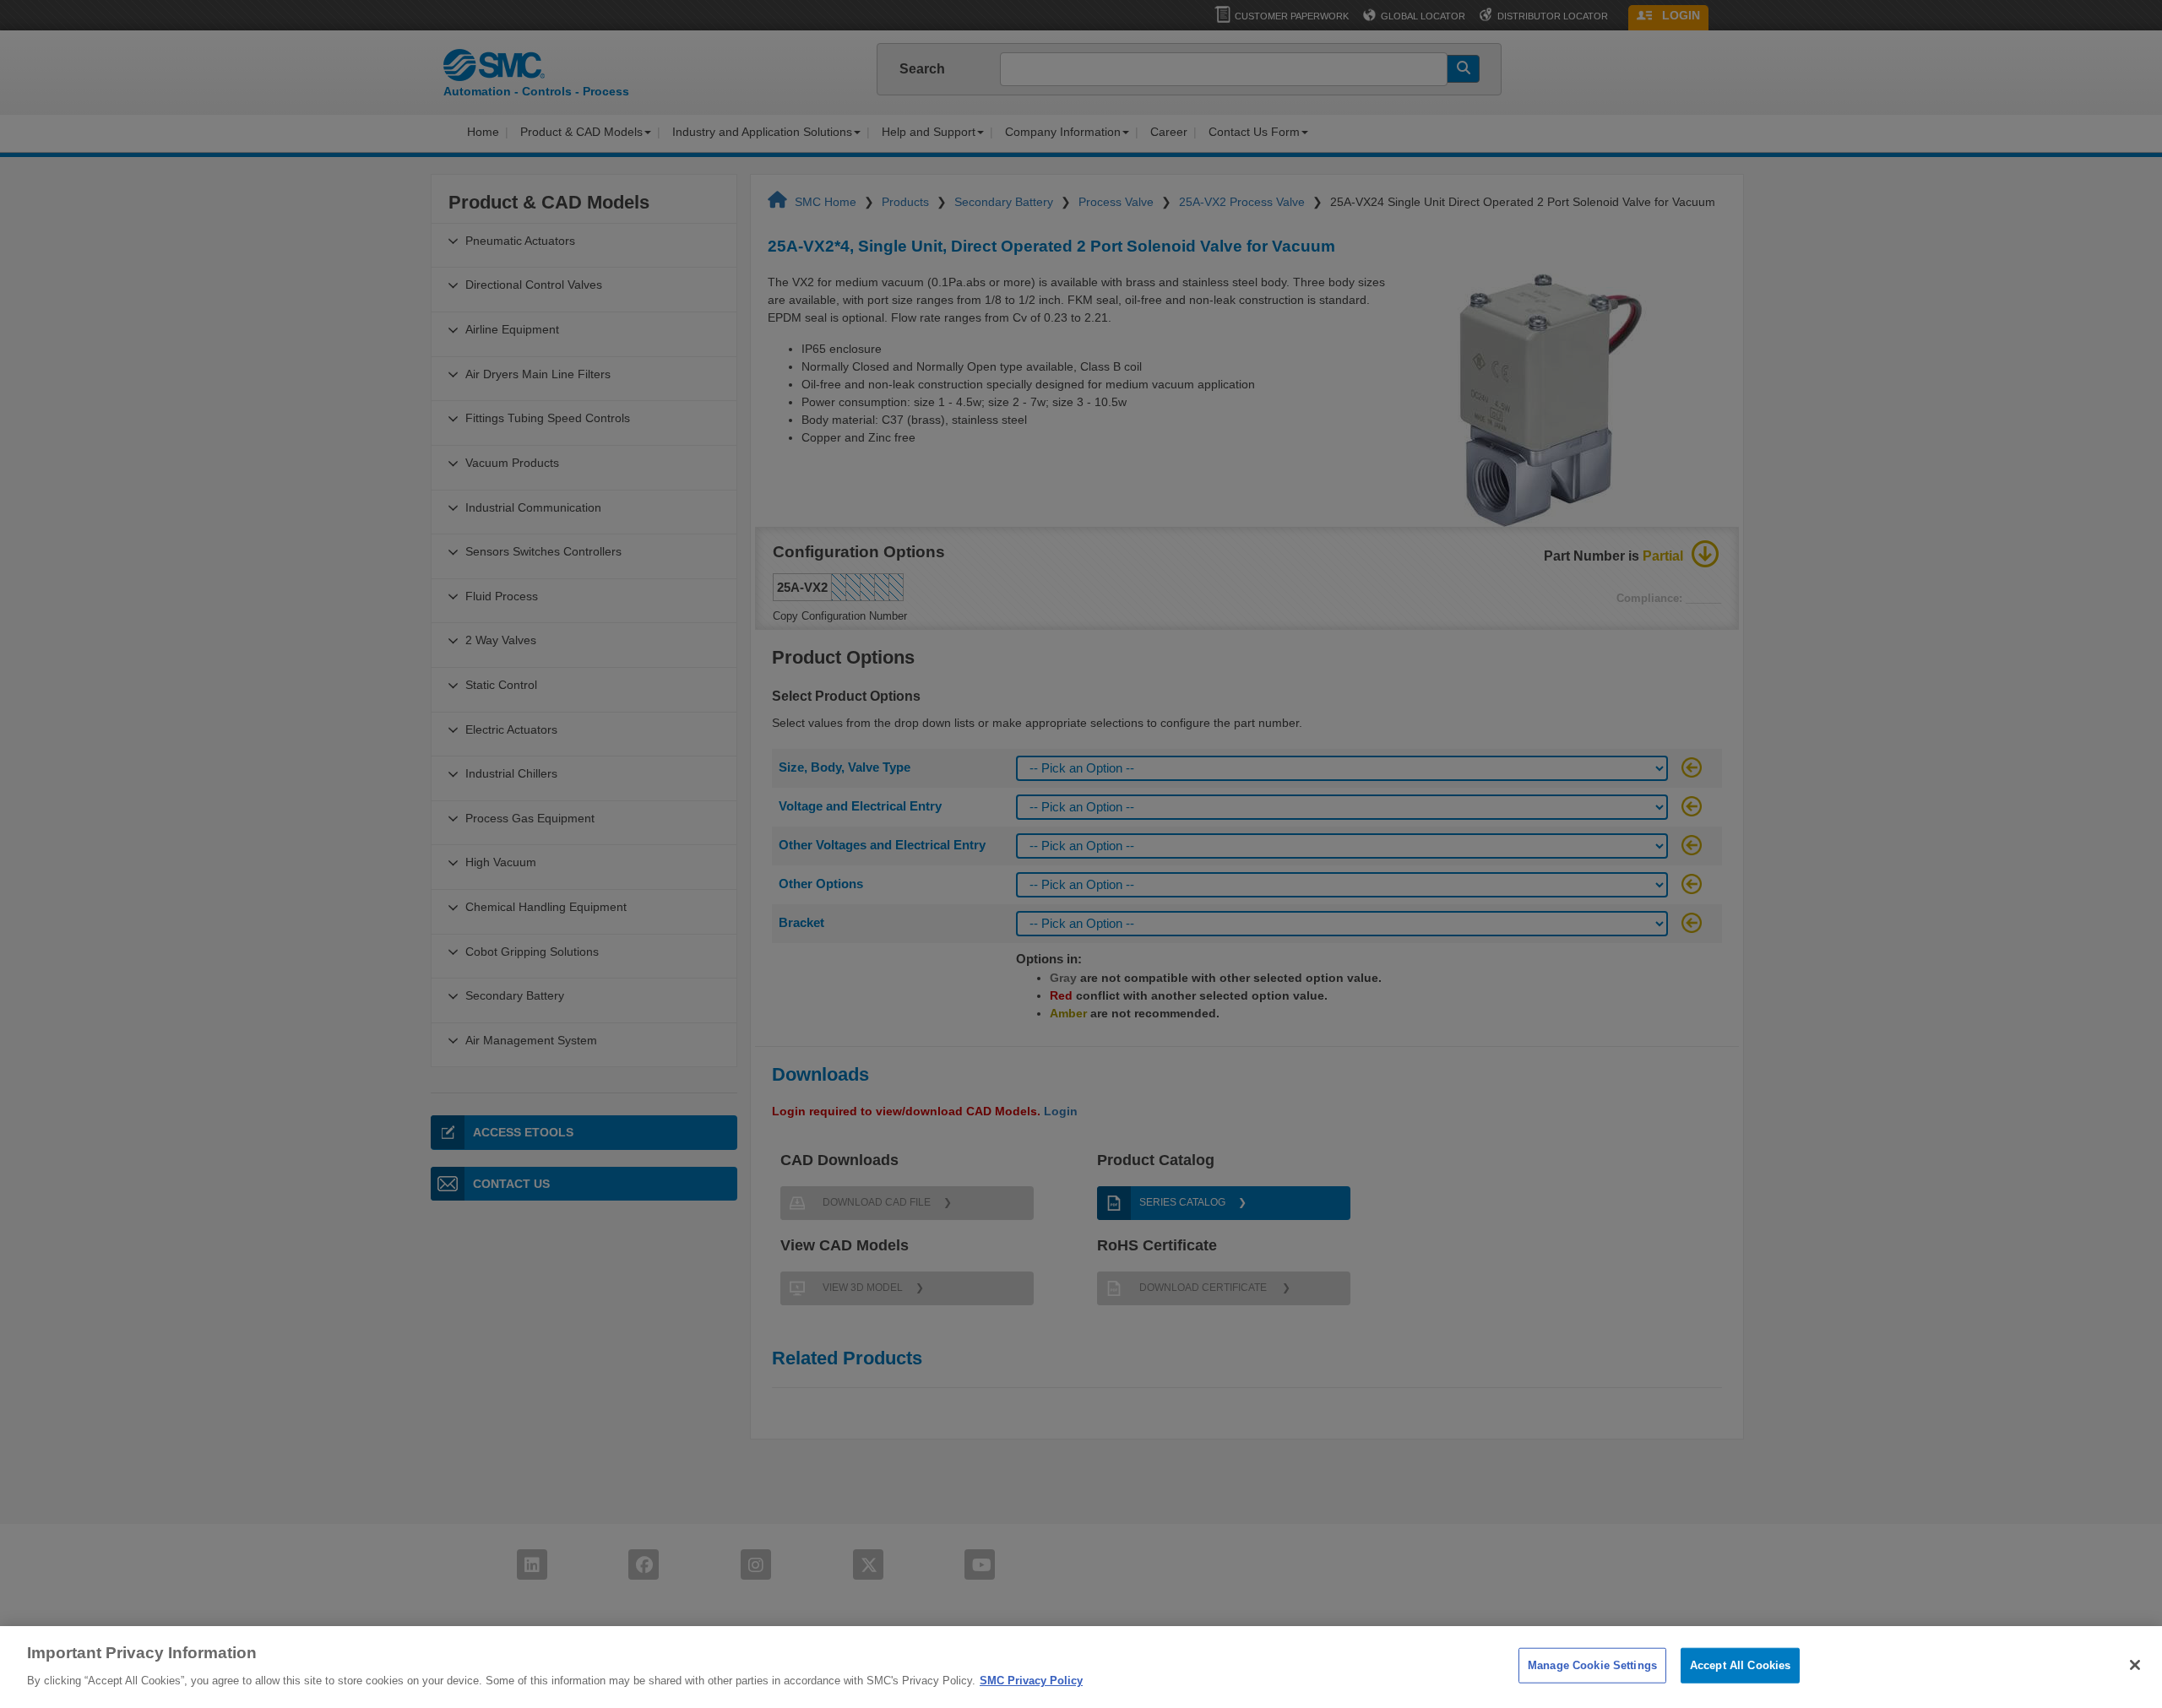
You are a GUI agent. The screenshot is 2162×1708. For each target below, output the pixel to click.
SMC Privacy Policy (1031, 1680)
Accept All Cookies (1740, 1665)
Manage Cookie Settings (1592, 1665)
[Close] (2135, 1665)
